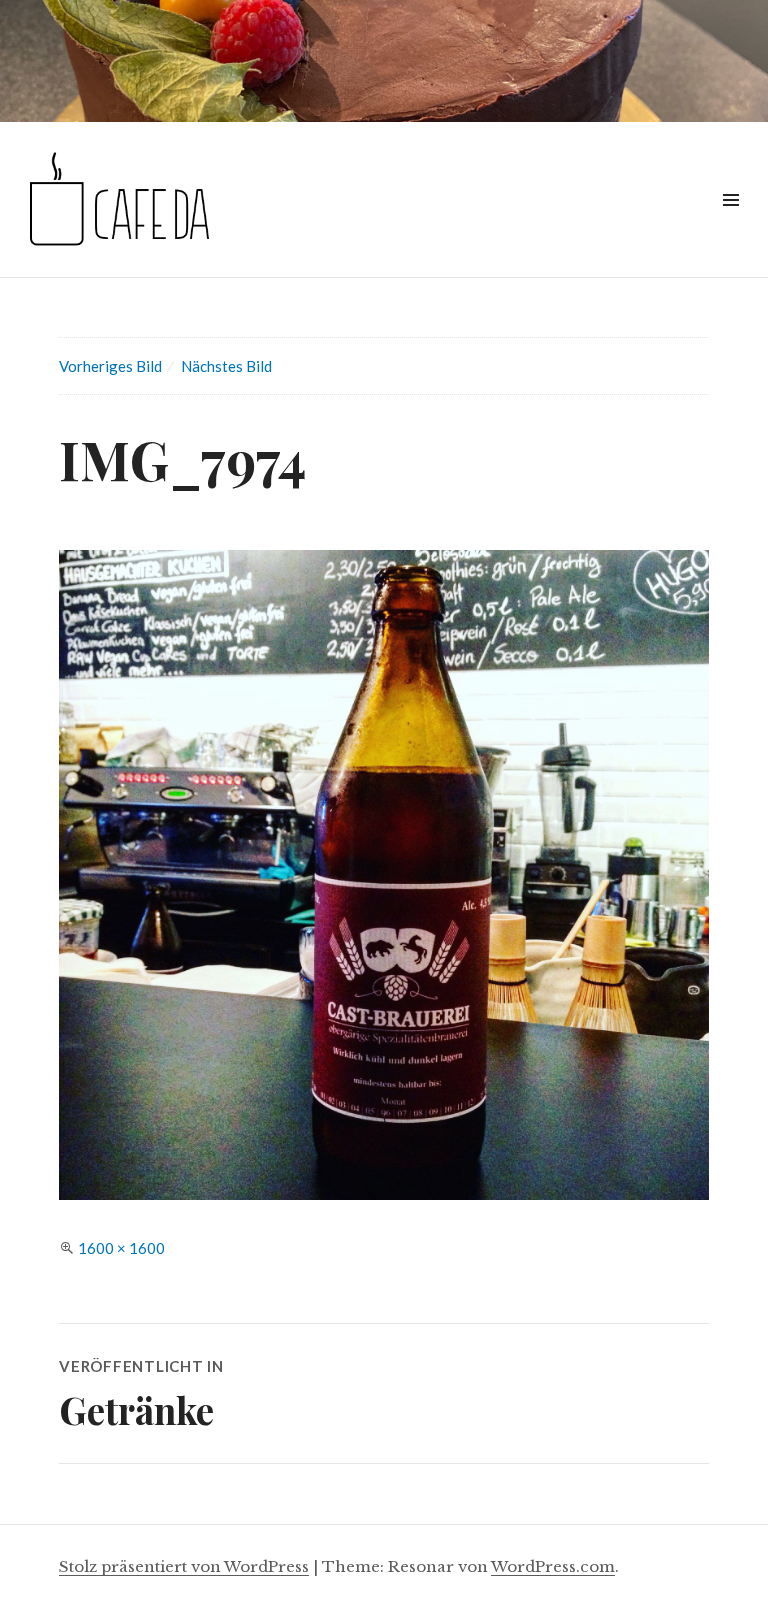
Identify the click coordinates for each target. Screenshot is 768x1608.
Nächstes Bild (226, 366)
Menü (730, 222)
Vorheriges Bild (110, 366)
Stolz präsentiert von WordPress (184, 1566)
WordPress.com (553, 1566)
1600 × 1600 (121, 1248)
